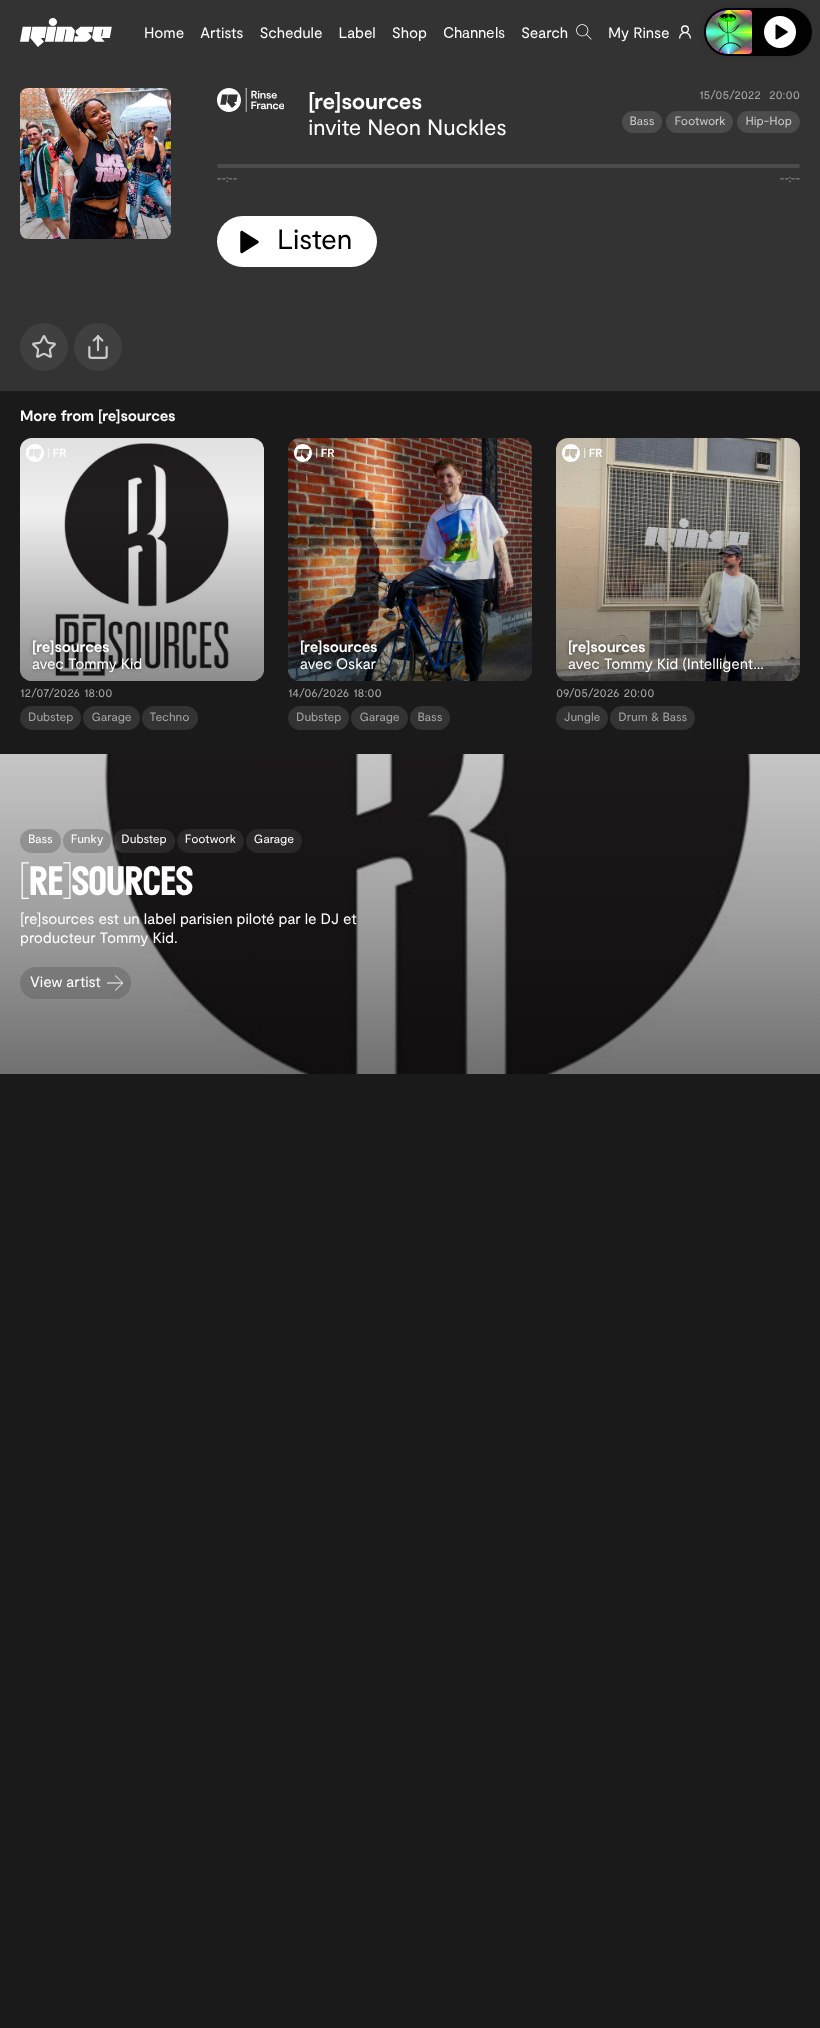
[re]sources (365, 101)
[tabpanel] (508, 170)
